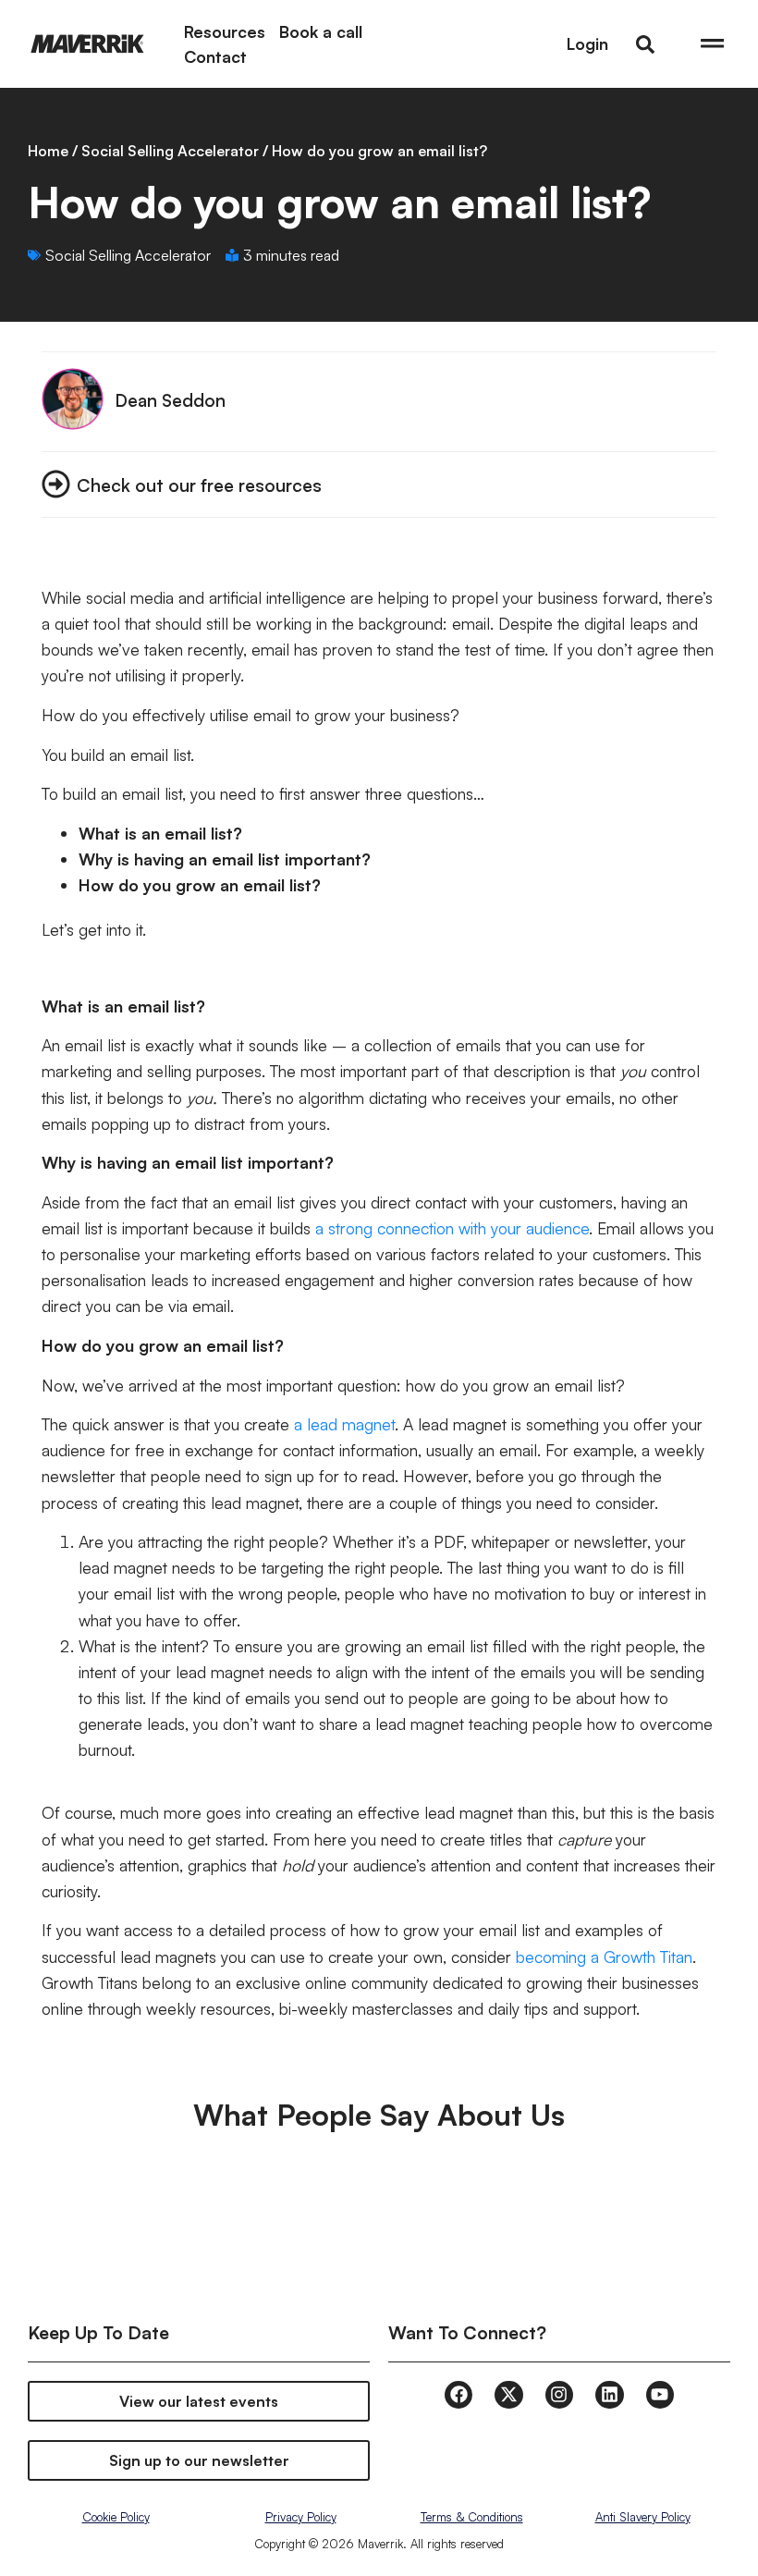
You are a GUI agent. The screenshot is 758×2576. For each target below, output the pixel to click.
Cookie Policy (116, 2517)
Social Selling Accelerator (170, 151)
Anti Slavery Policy (643, 2517)
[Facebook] (458, 2395)
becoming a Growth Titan (604, 1957)
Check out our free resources (199, 485)
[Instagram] (559, 2395)
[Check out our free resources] (56, 484)
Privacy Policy (301, 2517)
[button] (645, 44)
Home (48, 151)
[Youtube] (660, 2395)
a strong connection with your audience (452, 1228)
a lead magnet (344, 1424)
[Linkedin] (609, 2395)
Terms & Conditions (472, 2517)
